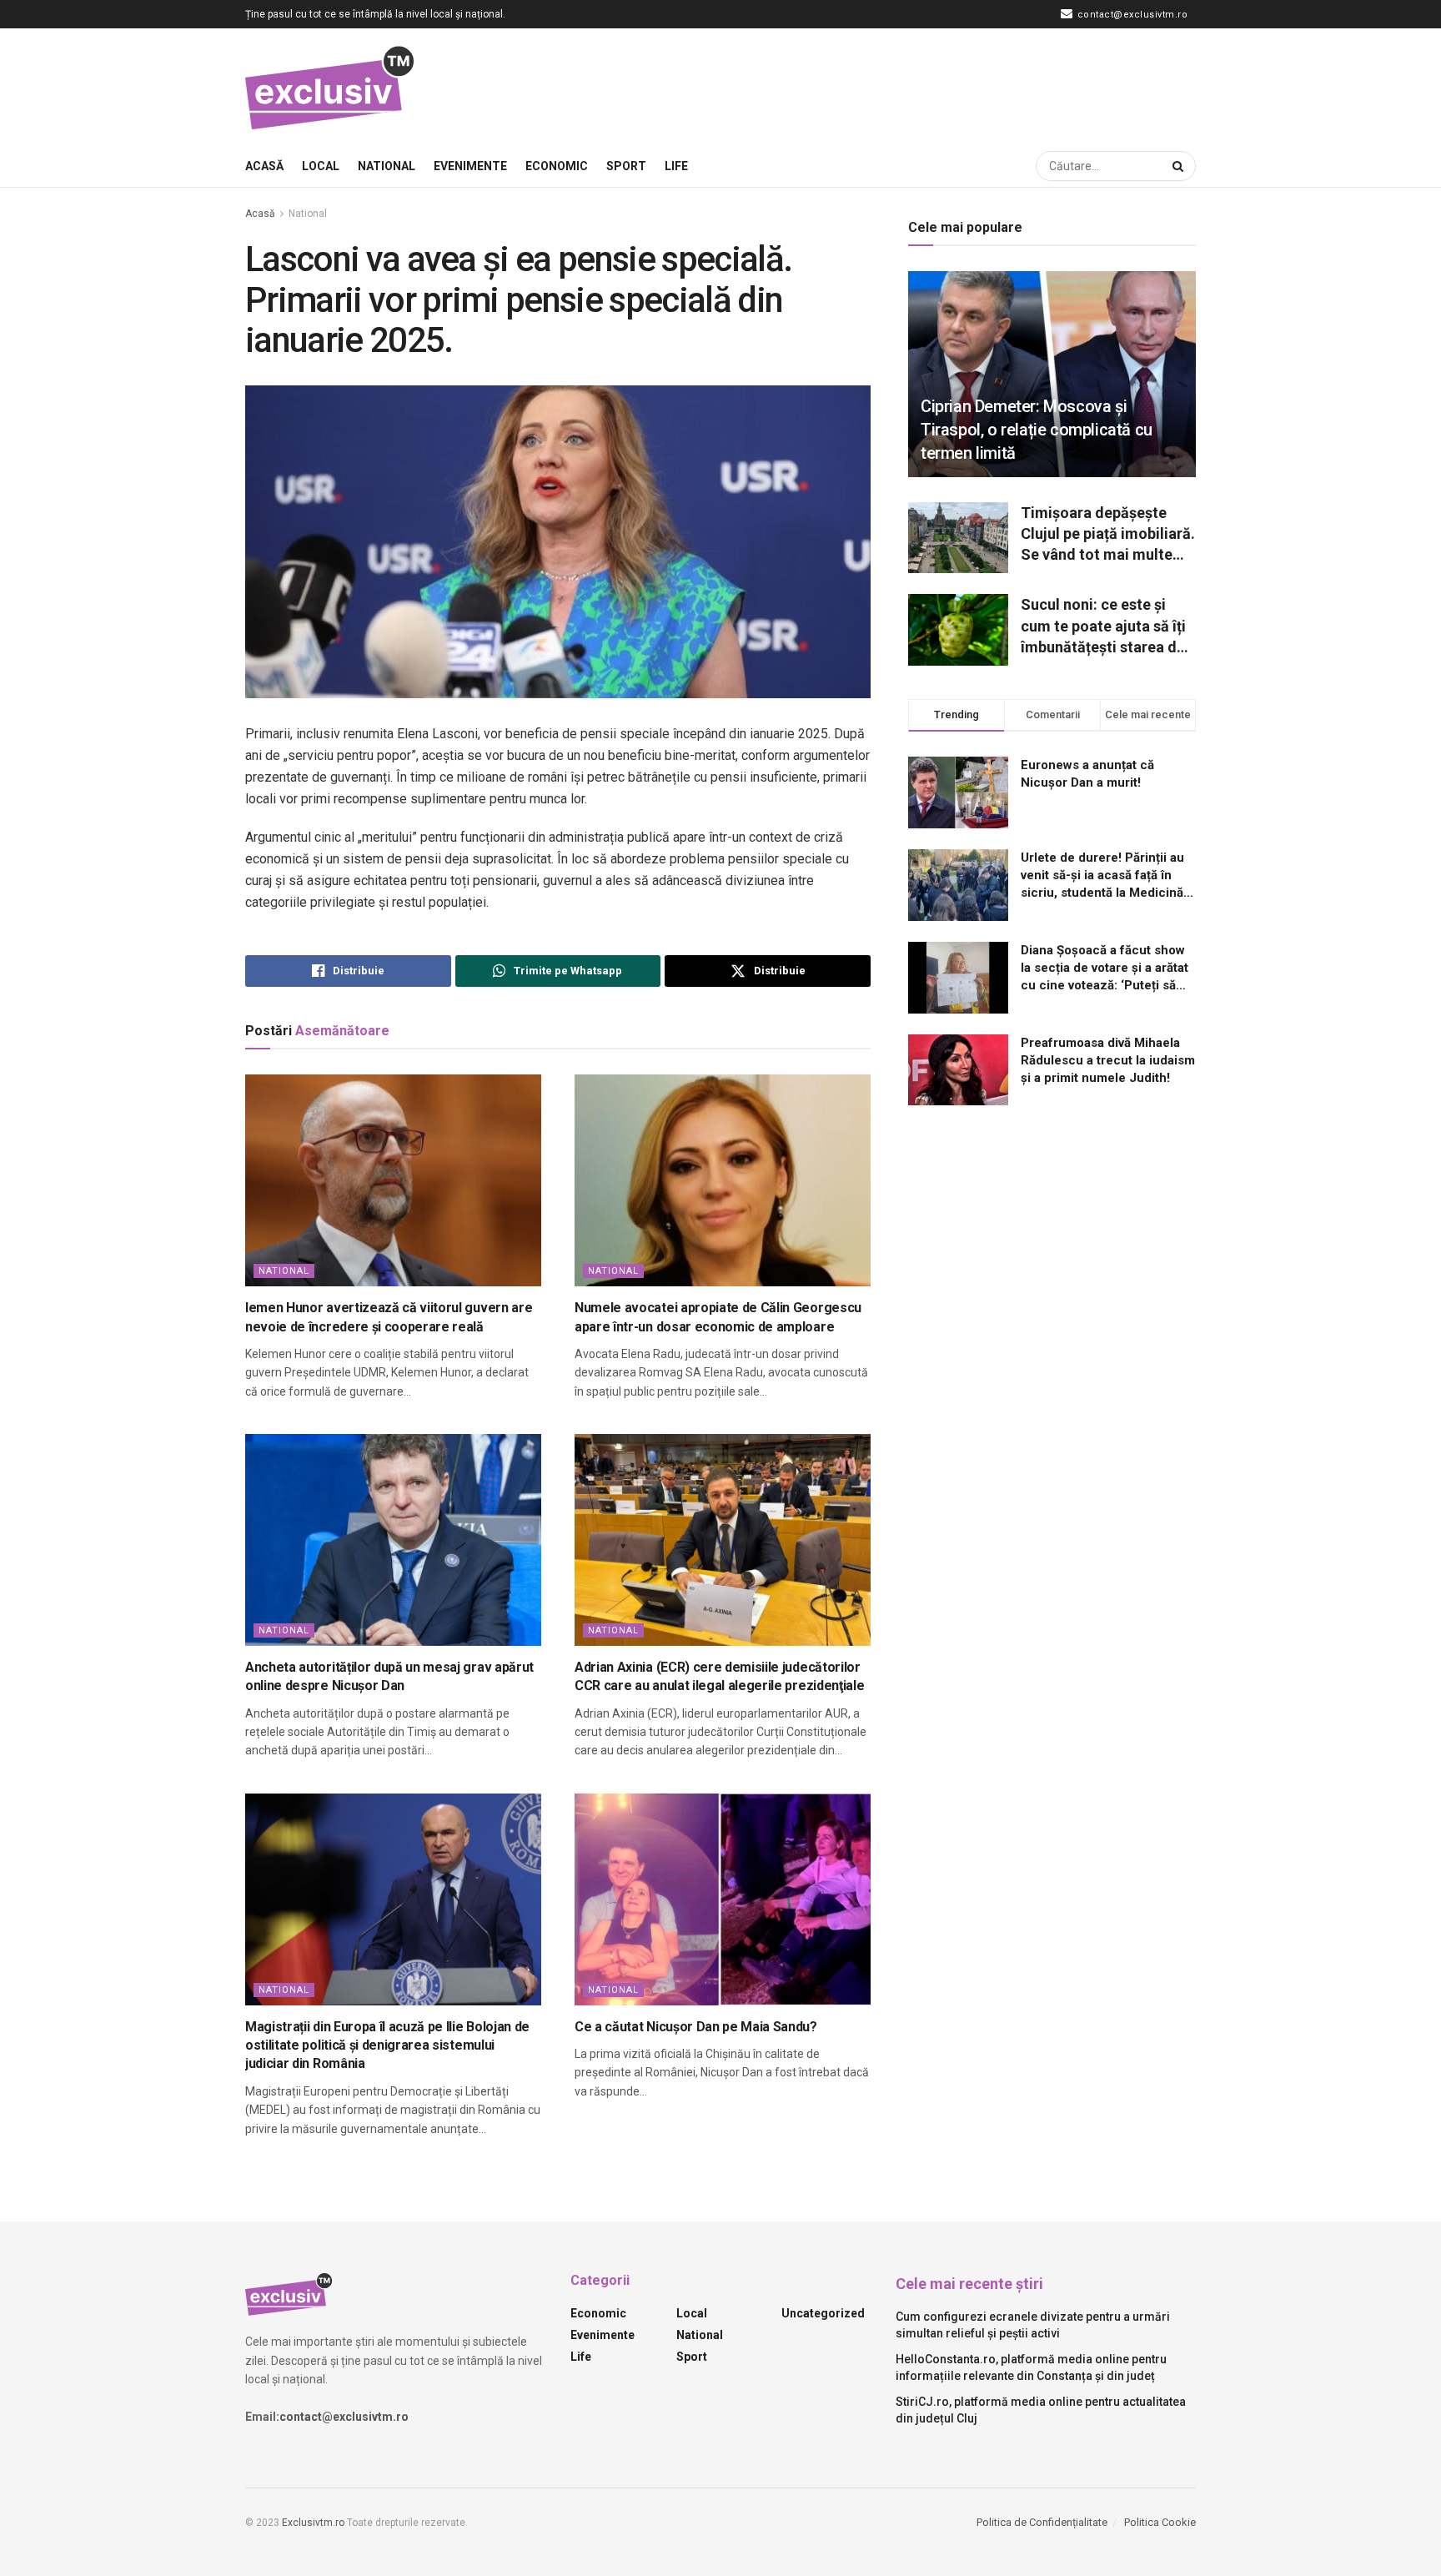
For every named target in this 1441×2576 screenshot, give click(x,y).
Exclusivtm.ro (313, 2523)
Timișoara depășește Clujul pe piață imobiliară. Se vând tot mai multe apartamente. (1108, 535)
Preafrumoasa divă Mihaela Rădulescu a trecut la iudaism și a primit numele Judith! (1108, 1060)
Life (676, 166)
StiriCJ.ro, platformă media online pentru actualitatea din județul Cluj (1041, 2410)
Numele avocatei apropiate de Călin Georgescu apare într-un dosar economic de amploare (718, 1317)
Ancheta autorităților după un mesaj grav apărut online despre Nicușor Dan (389, 1676)
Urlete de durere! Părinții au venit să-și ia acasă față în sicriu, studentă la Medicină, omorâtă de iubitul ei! (1104, 876)
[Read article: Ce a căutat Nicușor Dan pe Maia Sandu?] (723, 1899)
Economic (557, 166)
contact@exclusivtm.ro (1131, 15)
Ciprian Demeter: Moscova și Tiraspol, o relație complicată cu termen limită (1037, 430)
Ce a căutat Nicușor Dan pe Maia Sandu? (696, 2027)
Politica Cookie (1160, 2522)
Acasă (264, 166)
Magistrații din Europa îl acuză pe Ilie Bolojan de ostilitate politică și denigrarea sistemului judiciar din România (387, 2045)
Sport (626, 166)
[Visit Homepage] (331, 87)
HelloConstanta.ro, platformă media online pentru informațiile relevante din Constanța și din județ (1031, 2367)
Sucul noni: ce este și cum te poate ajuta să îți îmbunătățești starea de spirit (1103, 626)
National (387, 166)
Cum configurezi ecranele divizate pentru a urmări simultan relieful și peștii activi (1033, 2325)
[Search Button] (1180, 166)
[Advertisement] (892, 84)
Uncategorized (823, 2313)
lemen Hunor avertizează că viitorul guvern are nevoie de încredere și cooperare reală (389, 1317)
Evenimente (470, 166)
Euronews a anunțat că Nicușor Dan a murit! (1087, 774)
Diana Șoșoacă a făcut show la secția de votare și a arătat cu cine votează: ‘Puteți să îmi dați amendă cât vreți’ (1105, 969)
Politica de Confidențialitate (1042, 2522)
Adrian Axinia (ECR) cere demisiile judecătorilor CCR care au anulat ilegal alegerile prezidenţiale (719, 1676)
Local (321, 166)
